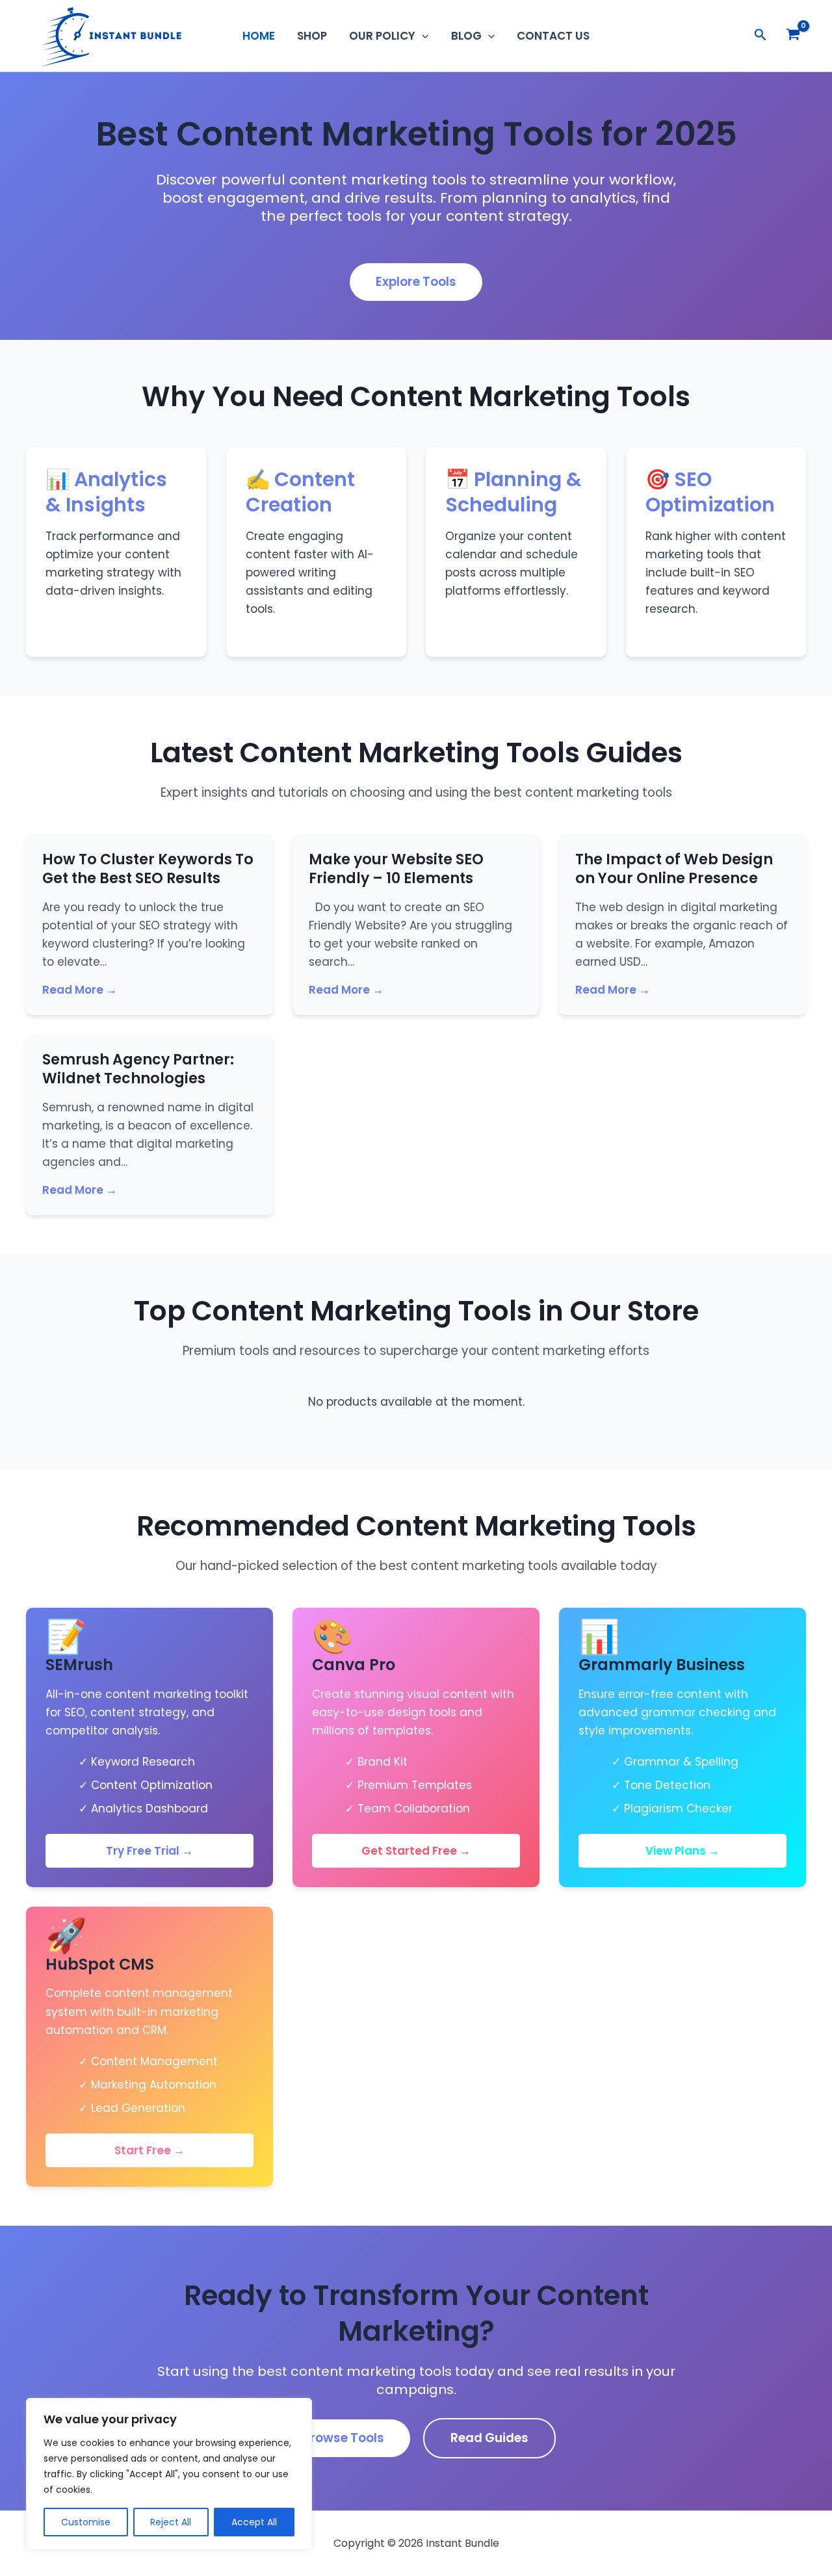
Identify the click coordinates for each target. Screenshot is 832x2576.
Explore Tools (416, 282)
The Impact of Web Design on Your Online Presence (674, 869)
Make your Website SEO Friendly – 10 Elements (396, 869)
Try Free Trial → (149, 1851)
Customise (86, 2522)
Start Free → (149, 2150)
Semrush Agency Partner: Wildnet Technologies (138, 1069)
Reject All (171, 2522)
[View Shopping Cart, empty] (793, 36)
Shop (312, 36)
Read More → (80, 990)
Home (259, 36)
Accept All (254, 2522)
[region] (169, 2474)
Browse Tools (343, 2438)
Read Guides (489, 2438)
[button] (422, 36)
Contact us (553, 36)
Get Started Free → (416, 1851)
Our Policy (382, 36)
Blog (466, 36)
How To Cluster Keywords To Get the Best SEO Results (148, 869)
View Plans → (682, 1851)
